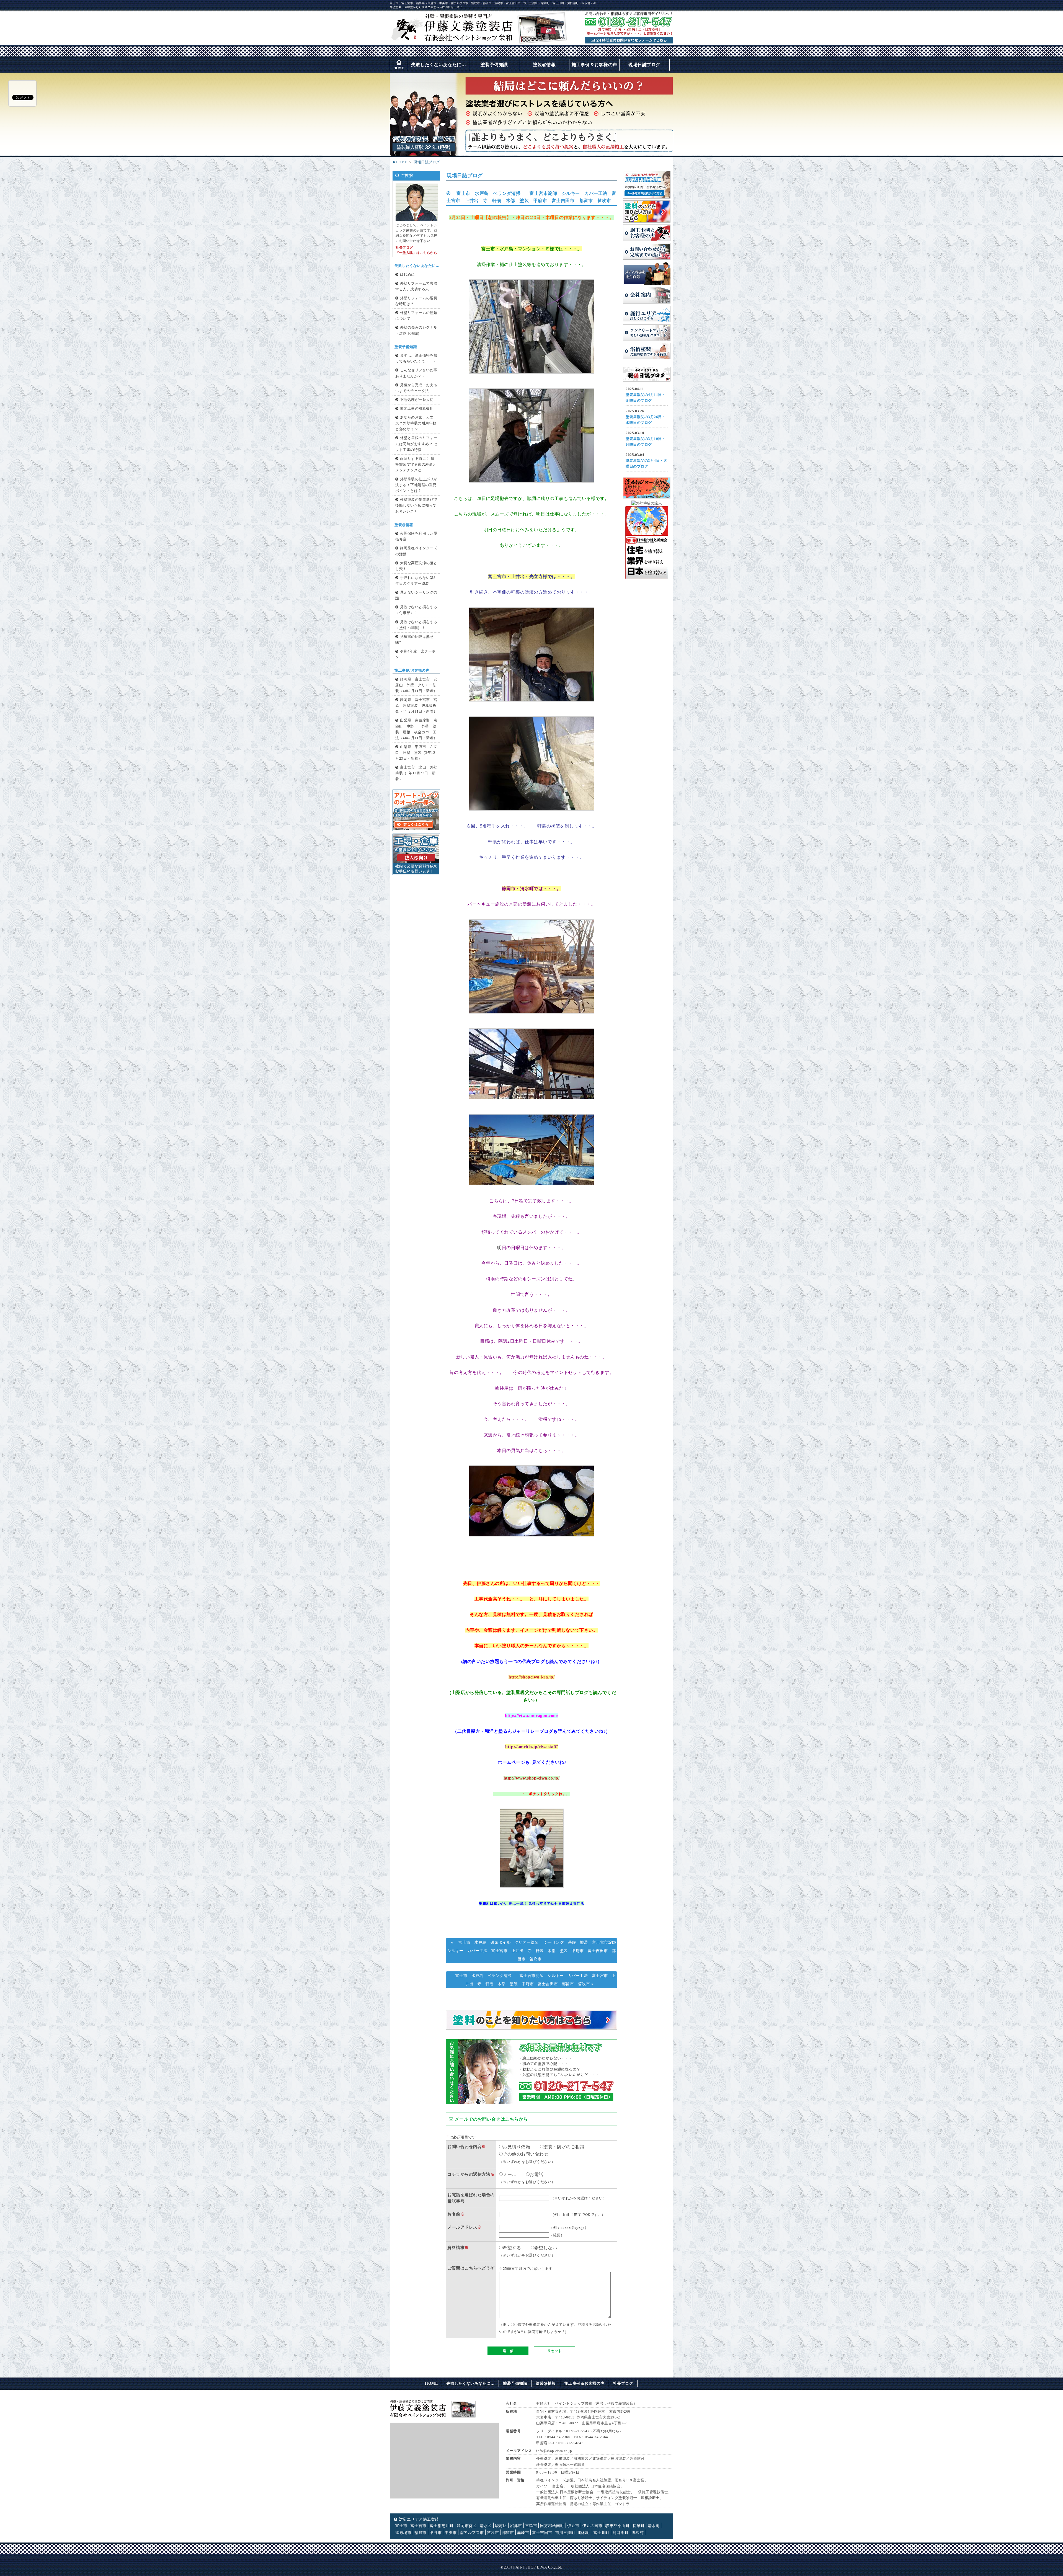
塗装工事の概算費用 (417, 409)
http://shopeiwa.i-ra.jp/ (531, 1677)
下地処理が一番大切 (417, 400)
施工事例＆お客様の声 (594, 65)
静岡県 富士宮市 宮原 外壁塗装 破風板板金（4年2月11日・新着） (416, 706)
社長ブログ (623, 2383)
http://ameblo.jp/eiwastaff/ (531, 1747)
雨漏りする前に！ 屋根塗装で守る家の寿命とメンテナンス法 (416, 465)
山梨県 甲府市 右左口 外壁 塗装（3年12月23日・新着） (416, 753)
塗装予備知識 (494, 65)
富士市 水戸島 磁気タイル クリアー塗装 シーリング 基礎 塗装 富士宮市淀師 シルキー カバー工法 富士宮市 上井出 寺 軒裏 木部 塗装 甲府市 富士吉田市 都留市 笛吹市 (534, 1951)
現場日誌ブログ (644, 65)
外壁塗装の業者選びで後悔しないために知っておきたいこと (416, 506)
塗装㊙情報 (544, 65)
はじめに (407, 275)
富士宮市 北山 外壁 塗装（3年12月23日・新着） (418, 773)
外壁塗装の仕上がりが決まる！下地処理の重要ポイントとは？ (416, 485)
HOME (402, 162)
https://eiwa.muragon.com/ (532, 1715)
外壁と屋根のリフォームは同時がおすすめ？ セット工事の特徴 (416, 444)
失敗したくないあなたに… (438, 65)
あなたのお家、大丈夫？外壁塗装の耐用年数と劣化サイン (416, 423)
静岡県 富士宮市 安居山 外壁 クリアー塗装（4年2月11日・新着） (416, 685)
